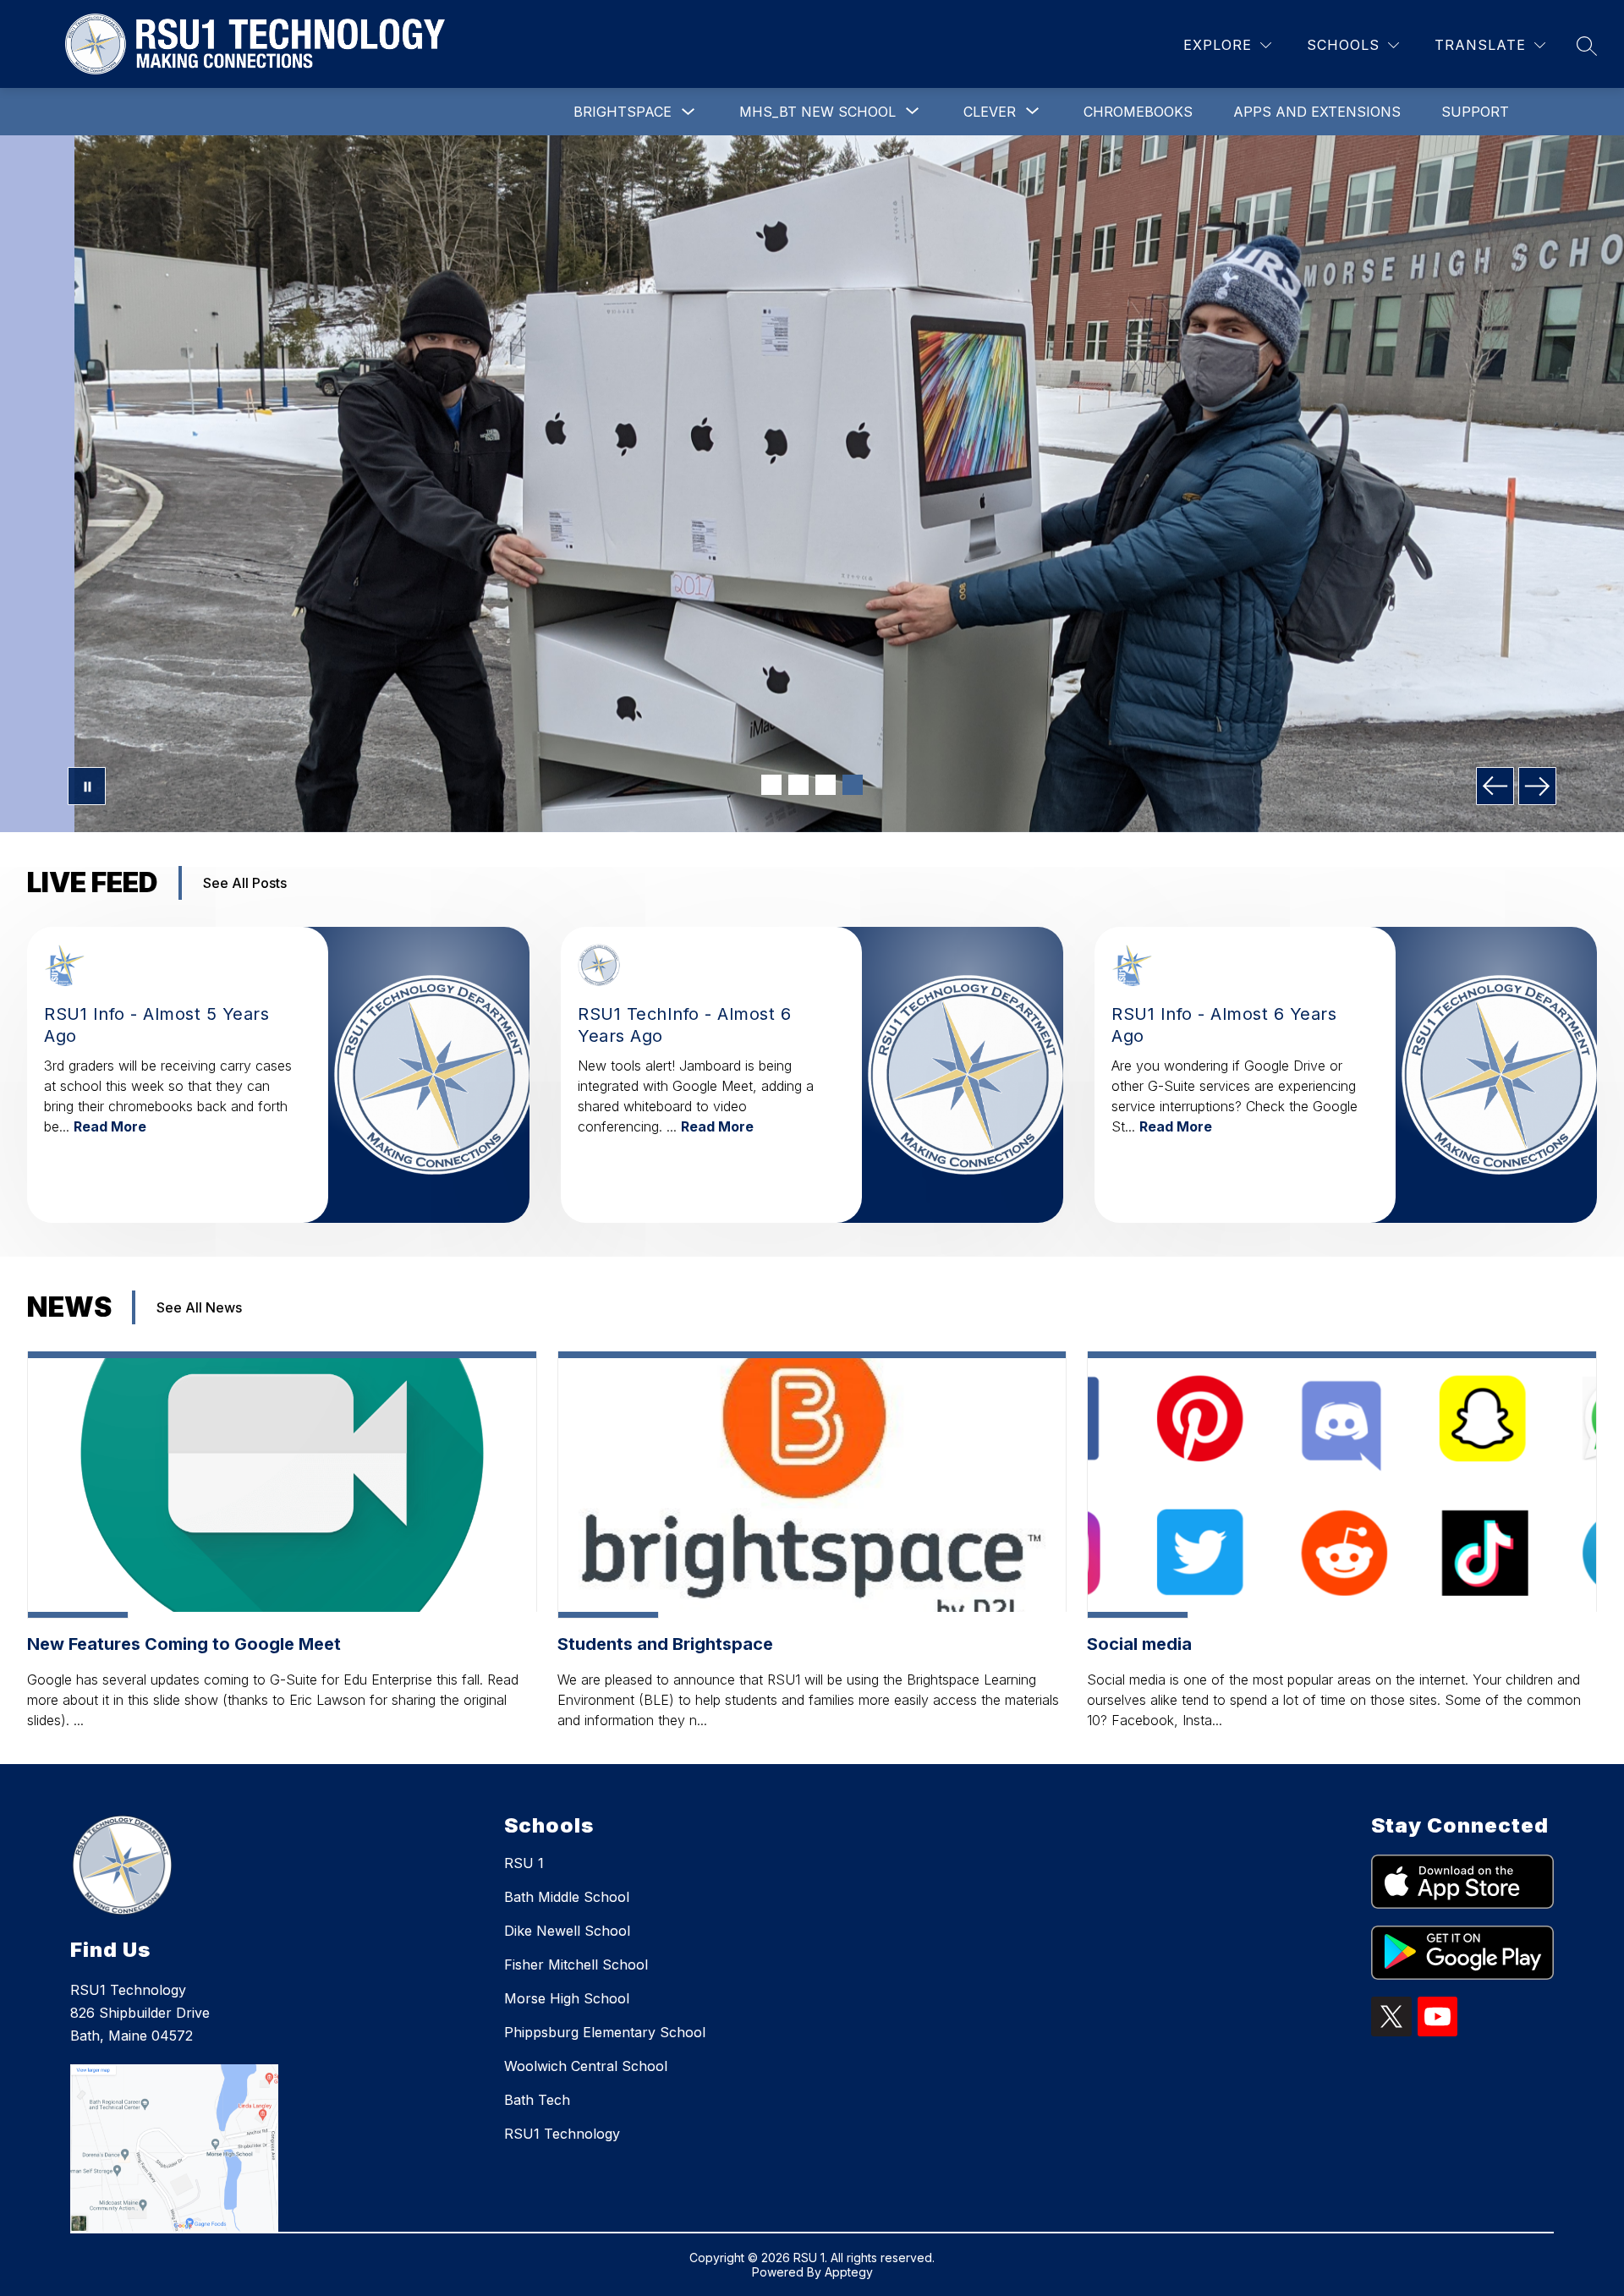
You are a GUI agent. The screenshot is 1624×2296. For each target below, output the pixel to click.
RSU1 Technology (562, 2134)
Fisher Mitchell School (576, 1964)
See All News (199, 1307)
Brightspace (623, 112)
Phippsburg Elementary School (605, 2032)
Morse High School (567, 1998)
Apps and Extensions (1317, 112)
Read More (110, 1126)
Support (1475, 112)
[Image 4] (853, 785)
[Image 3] (826, 785)
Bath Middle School (567, 1897)
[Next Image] (1537, 786)
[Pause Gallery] (87, 786)
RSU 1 (524, 1863)
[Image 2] (798, 785)
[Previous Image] (1495, 786)
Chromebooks (1138, 112)
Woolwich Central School (586, 2066)
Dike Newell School (567, 1931)
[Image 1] (771, 785)
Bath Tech (537, 2100)
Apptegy (849, 2272)
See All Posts (245, 883)
